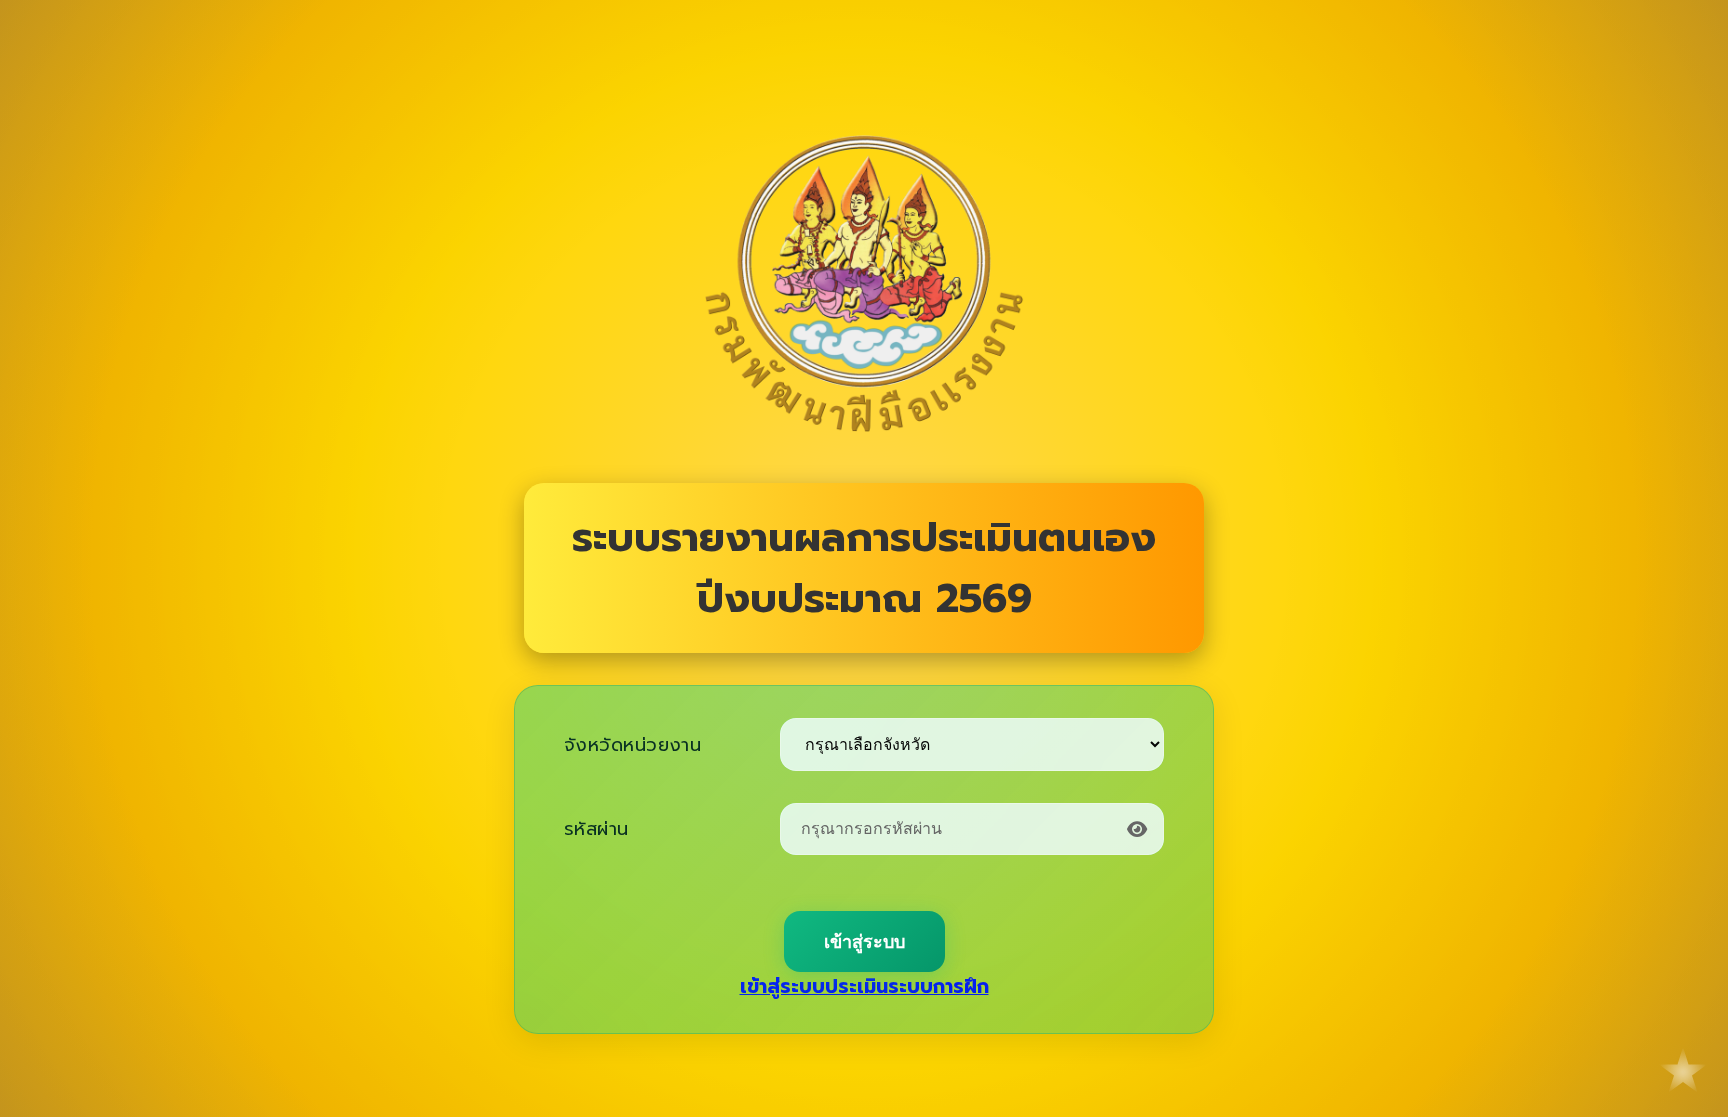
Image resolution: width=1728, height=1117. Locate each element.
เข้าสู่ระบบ (864, 942)
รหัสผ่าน (596, 829)
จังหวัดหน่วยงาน (632, 745)
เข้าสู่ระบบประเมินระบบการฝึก (864, 986)
